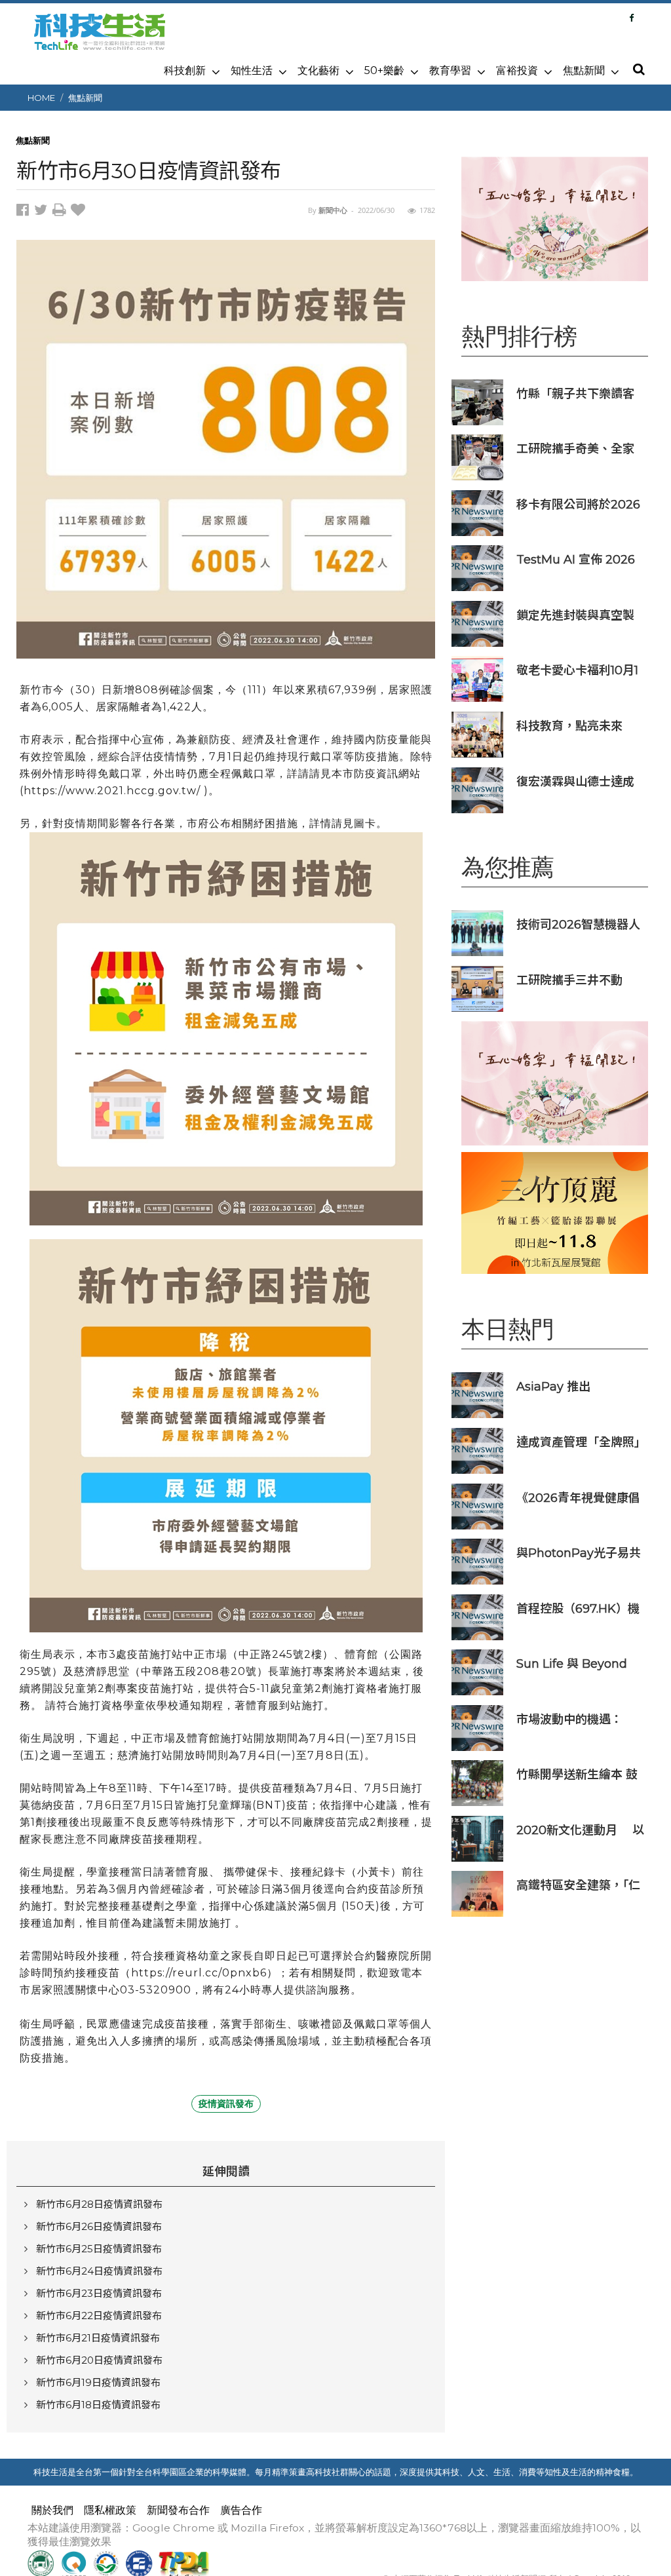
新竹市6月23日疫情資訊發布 (99, 2293)
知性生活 (252, 70)
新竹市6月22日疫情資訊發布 (99, 2316)
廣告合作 (241, 2510)
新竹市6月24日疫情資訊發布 (99, 2271)
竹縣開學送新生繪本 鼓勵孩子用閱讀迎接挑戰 (577, 1774)
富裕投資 (517, 70)
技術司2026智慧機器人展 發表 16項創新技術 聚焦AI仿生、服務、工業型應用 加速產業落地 (580, 924)
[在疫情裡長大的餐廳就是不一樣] (555, 219)
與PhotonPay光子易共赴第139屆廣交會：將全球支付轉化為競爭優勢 (579, 1553)
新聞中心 (333, 210)
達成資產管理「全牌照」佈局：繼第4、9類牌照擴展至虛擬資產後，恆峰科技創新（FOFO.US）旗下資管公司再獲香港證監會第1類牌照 (578, 1442)
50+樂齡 (384, 70)
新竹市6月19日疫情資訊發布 (98, 2382)
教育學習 (450, 70)
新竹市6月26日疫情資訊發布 (99, 2226)
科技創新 (185, 70)
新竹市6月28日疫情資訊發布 (99, 2204)
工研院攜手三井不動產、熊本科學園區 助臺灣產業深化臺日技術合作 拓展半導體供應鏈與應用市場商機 (577, 980)
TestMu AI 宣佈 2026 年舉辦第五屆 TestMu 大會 (576, 559)
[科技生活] (100, 39)
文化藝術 (318, 70)
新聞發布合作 (178, 2510)
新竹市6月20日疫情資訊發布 (99, 2360)
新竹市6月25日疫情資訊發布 (99, 2249)
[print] (62, 212)
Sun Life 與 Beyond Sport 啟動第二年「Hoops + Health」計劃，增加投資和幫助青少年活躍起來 (579, 1663)
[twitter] (43, 212)
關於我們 (52, 2510)
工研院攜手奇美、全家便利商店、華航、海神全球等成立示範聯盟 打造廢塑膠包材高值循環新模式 (575, 449)
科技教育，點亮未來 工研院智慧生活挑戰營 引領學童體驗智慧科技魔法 (581, 726)
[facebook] (25, 212)
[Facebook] (631, 18)
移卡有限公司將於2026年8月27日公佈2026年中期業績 (578, 504)
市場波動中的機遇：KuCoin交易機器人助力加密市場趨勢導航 (579, 1719)
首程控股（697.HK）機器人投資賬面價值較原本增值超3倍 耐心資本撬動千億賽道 (578, 1608)
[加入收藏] (80, 212)
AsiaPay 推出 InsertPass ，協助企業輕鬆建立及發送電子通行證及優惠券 (578, 1386)
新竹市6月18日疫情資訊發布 (98, 2405)
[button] (638, 70)
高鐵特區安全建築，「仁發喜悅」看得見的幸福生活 (578, 1885)
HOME (41, 98)
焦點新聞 (584, 70)
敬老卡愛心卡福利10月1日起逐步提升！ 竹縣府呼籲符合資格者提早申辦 (577, 670)
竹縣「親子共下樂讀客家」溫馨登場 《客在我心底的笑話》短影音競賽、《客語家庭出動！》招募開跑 (578, 394)
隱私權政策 (110, 2510)
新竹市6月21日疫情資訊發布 (98, 2338)
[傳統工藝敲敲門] (555, 1213)
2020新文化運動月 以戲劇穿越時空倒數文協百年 (580, 1830)
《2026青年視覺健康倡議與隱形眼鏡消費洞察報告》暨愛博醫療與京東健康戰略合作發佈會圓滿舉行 (578, 1498)
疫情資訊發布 (226, 2104)
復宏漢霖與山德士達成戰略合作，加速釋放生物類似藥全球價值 (575, 781)
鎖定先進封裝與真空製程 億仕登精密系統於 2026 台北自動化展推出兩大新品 (580, 615)
